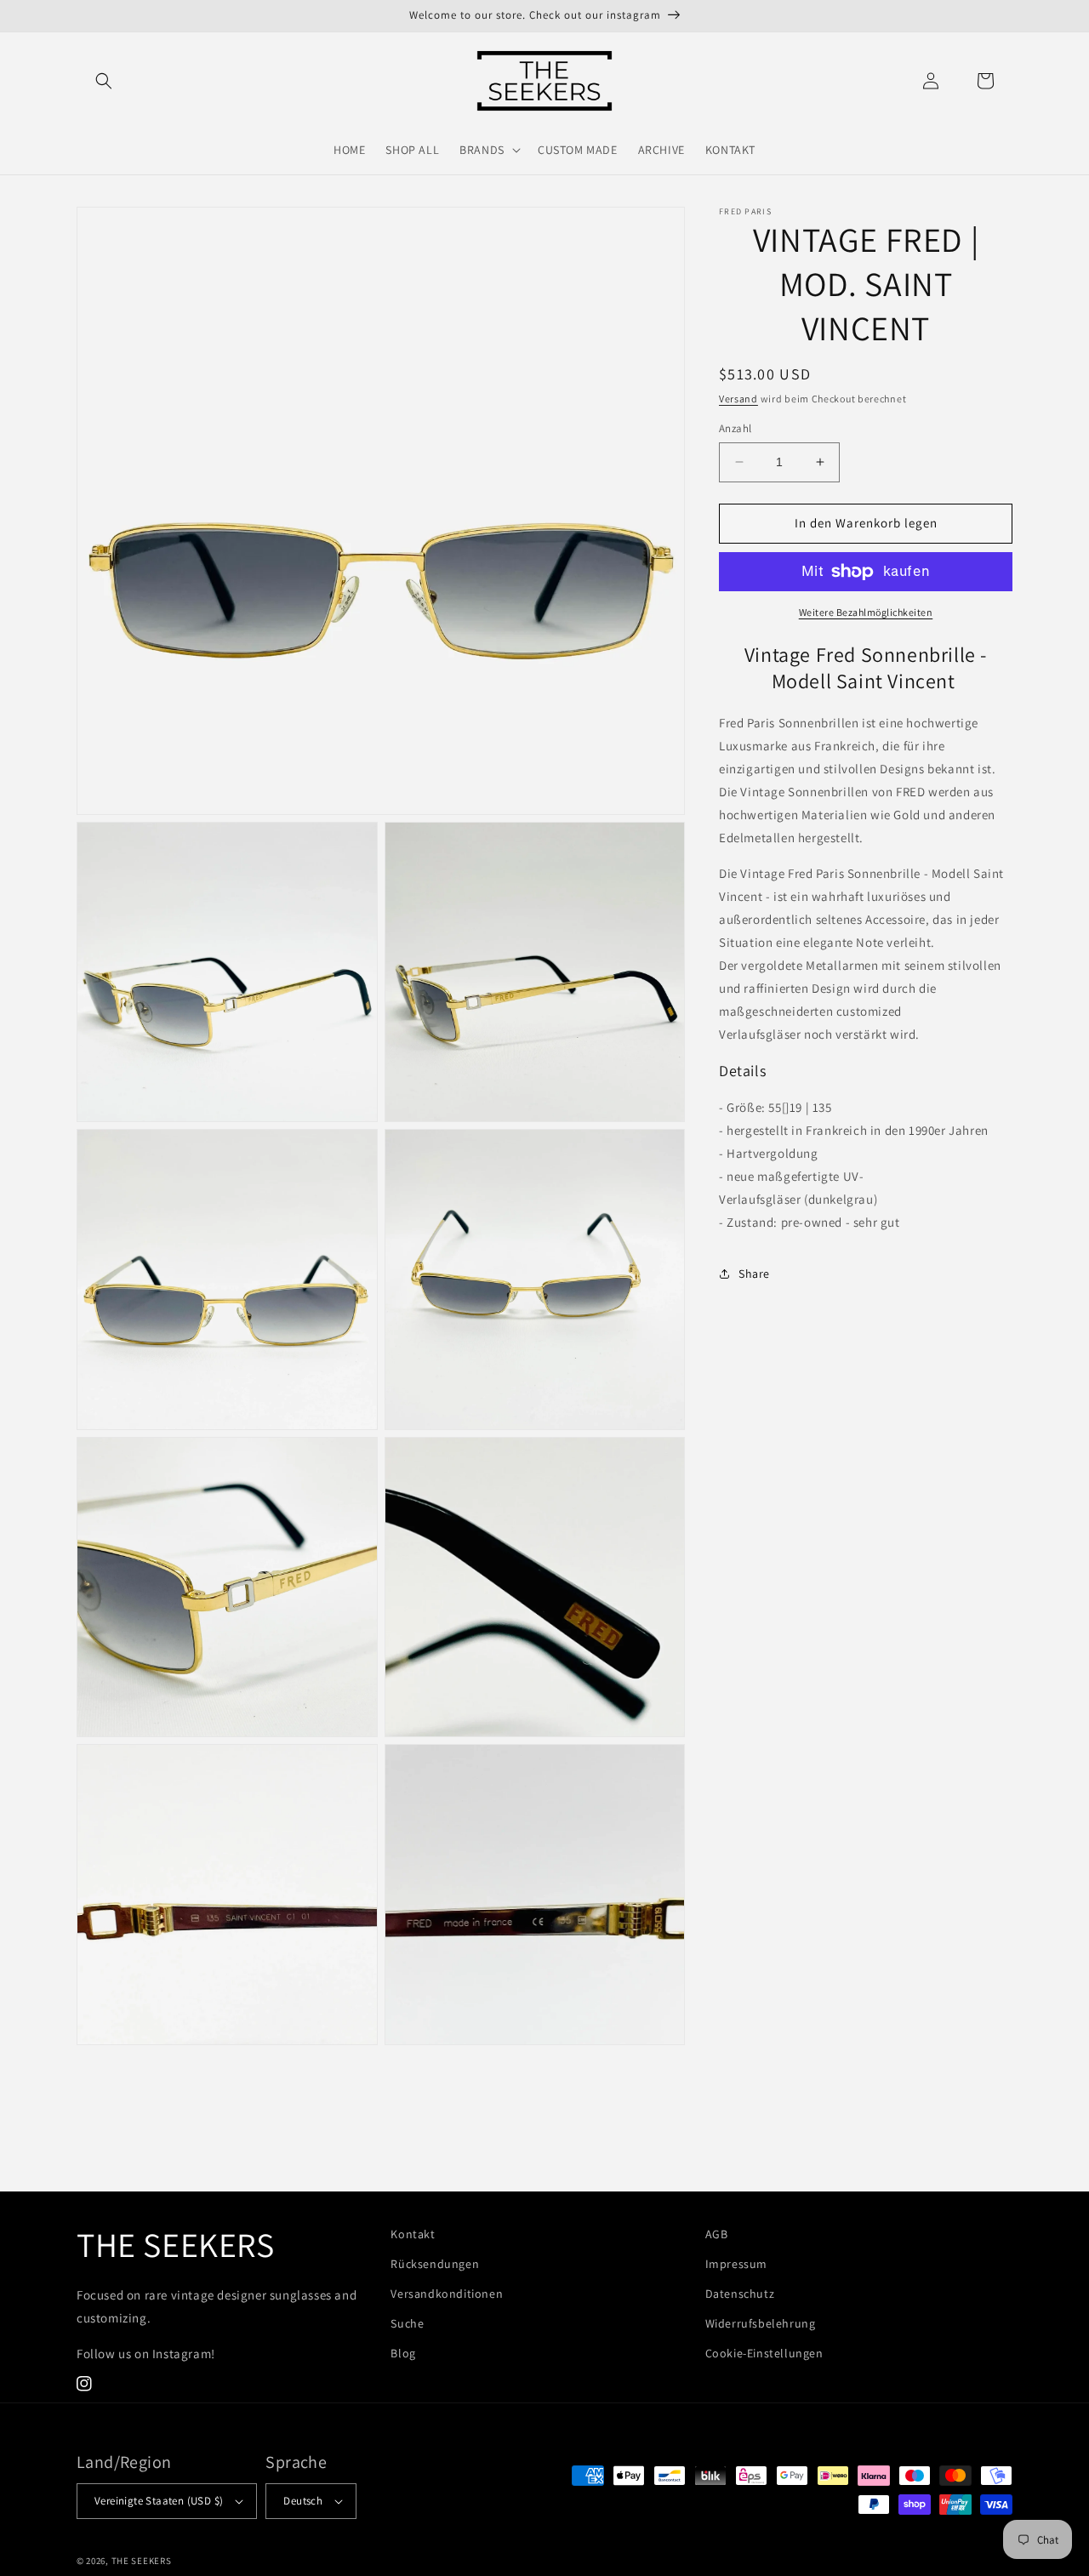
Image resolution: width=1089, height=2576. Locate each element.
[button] (104, 81)
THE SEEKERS (142, 2561)
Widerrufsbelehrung (761, 2323)
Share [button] (754, 1274)
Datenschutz (740, 2294)
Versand (738, 399)
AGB (717, 2234)
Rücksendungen (435, 2264)
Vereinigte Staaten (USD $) (159, 2501)
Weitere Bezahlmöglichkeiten (866, 612)
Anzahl (735, 428)
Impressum (736, 2264)
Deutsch (303, 2501)
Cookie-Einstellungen (764, 2353)
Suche (407, 2323)
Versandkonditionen (447, 2294)
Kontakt (413, 2234)
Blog (403, 2353)
